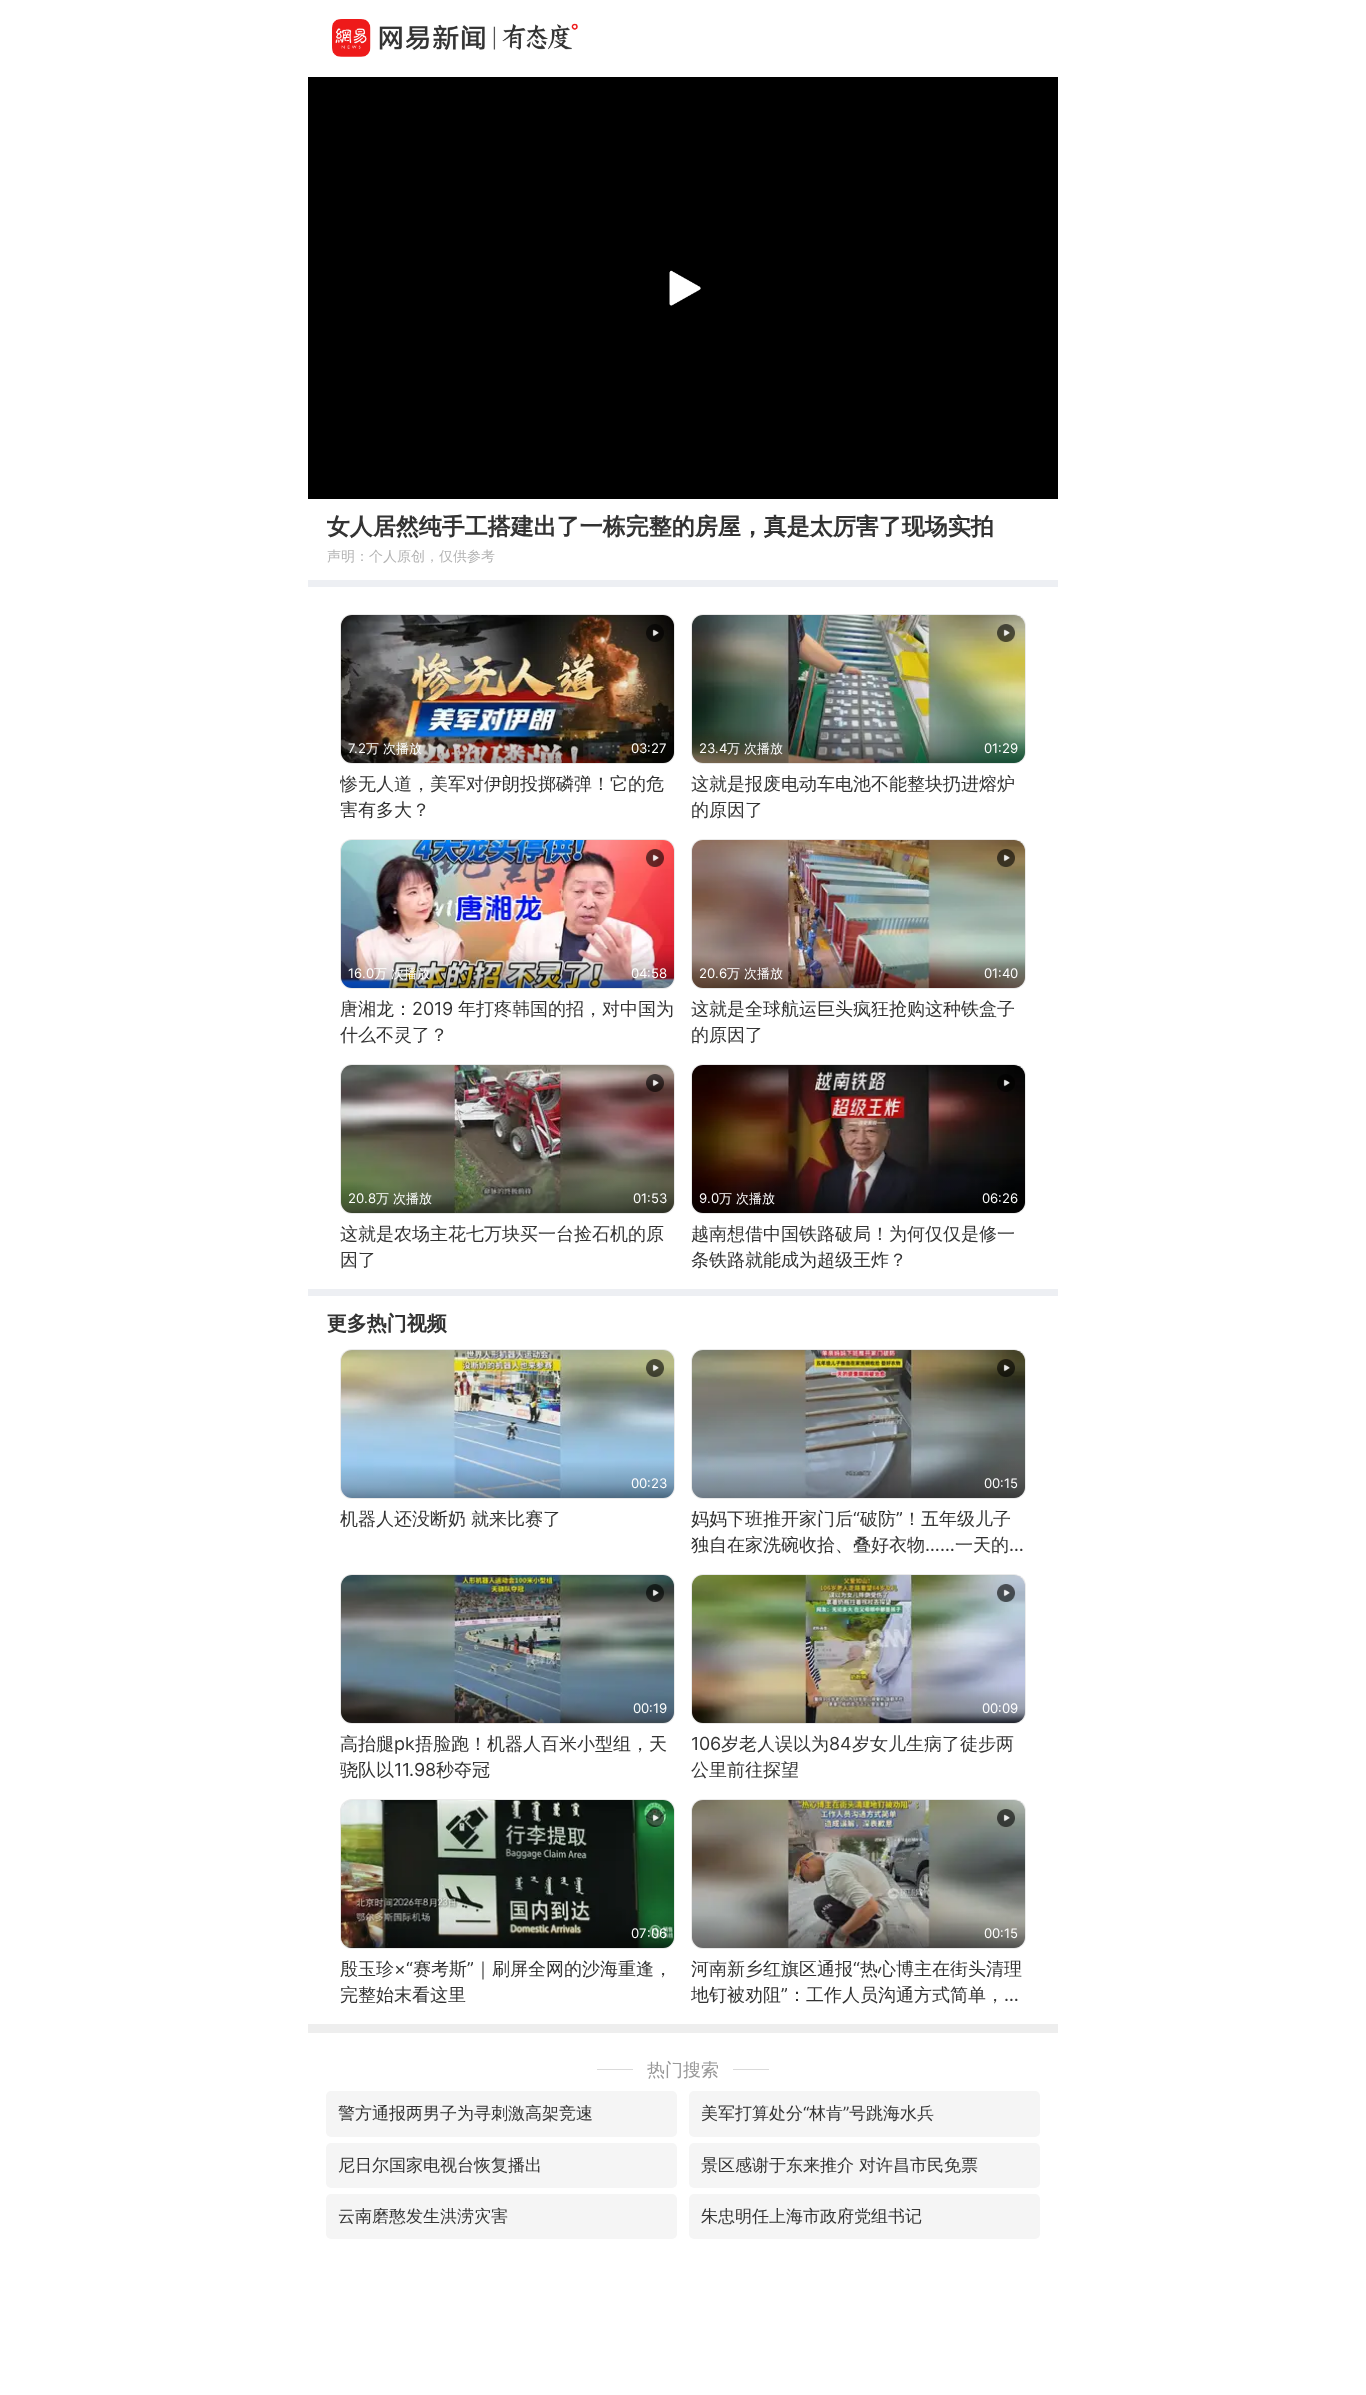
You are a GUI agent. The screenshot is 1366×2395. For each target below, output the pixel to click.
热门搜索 (683, 2069)
